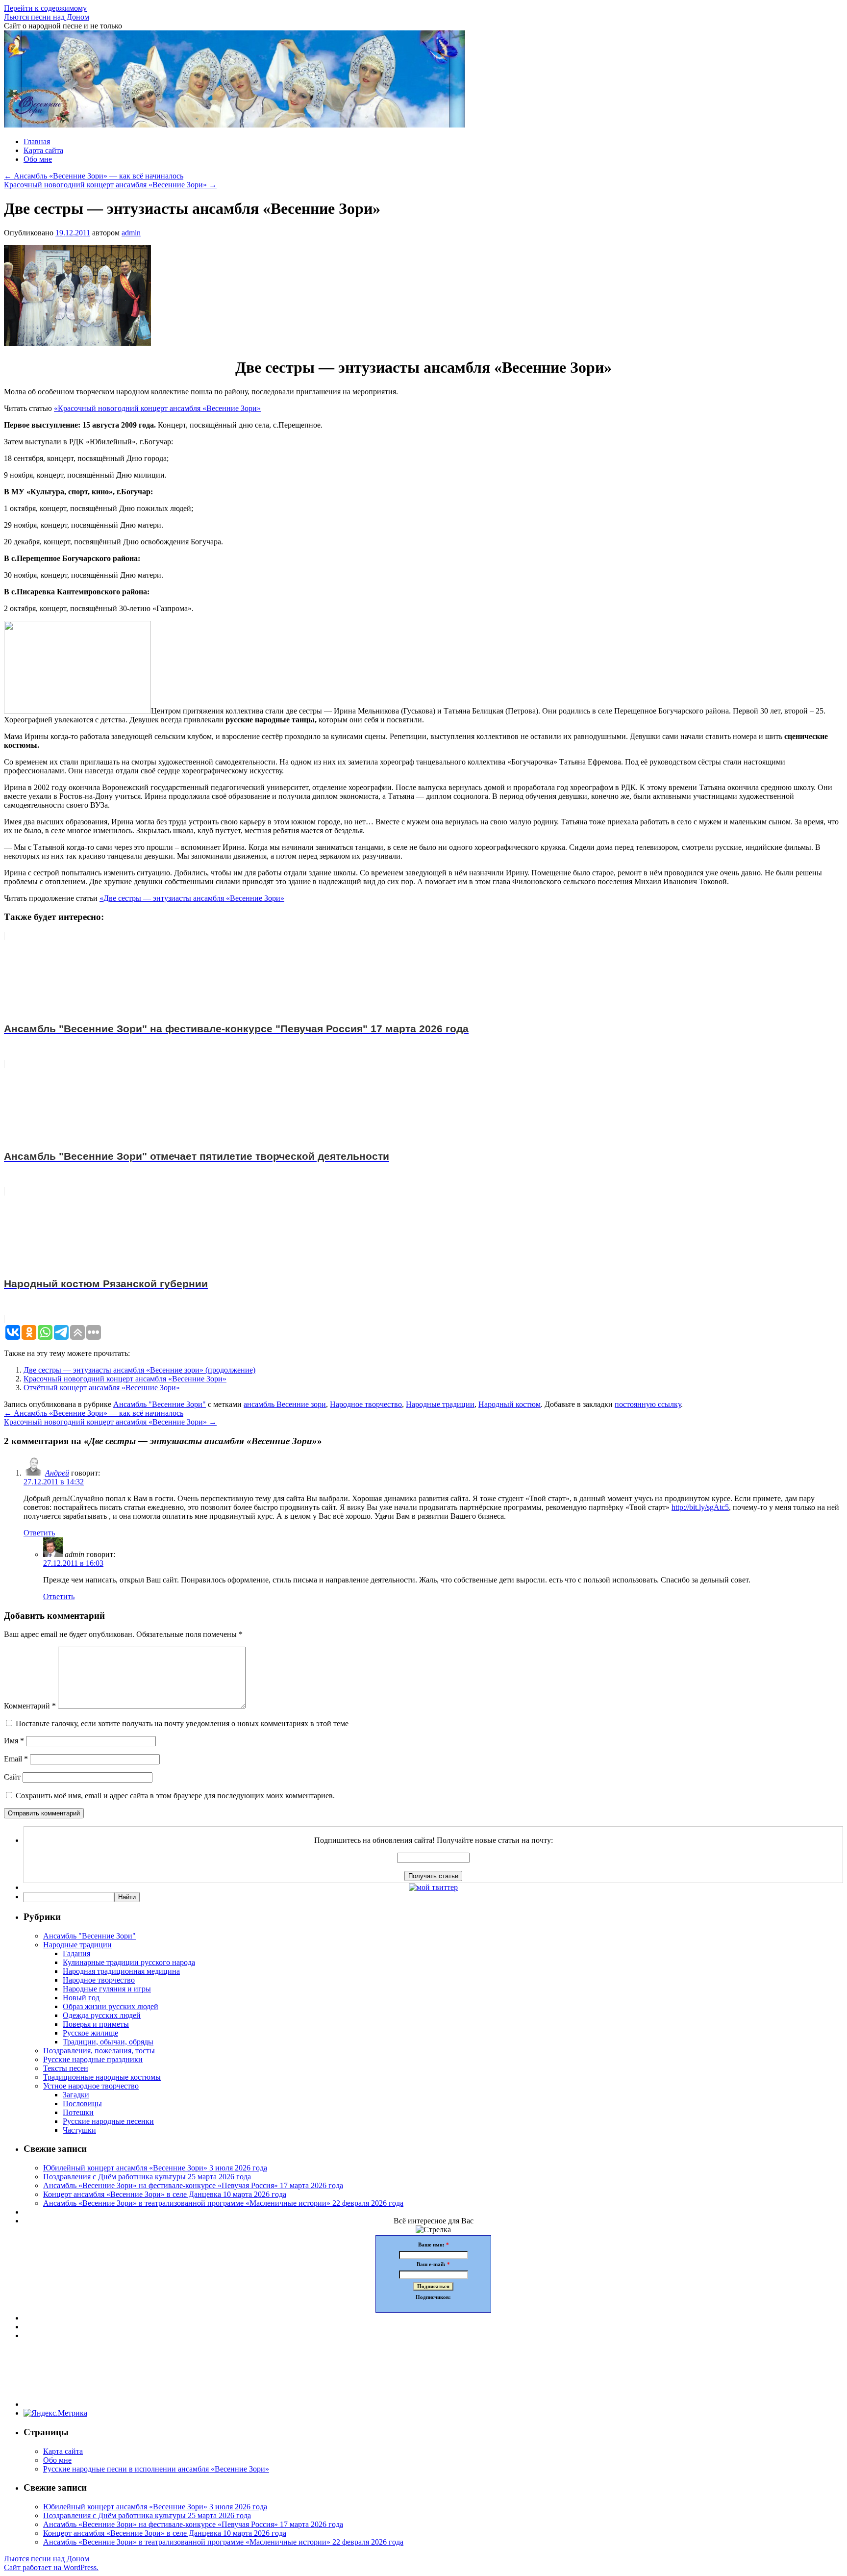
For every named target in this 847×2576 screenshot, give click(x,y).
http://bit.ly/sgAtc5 (700, 1507)
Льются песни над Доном (47, 17)
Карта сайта (43, 150)
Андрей (57, 1473)
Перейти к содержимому (45, 8)
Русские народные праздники (93, 2059)
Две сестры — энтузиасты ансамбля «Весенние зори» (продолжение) (139, 1370)
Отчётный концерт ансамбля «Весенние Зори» (102, 1388)
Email (16, 1759)
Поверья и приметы (96, 2024)
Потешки (78, 2112)
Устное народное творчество (91, 2086)
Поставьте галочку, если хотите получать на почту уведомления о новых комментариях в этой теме (182, 1723)
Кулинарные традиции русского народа (129, 1962)
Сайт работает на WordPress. (51, 2567)
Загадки (76, 2095)
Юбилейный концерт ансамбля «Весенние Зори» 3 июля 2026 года (155, 2168)
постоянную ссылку (648, 1404)
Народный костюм (510, 1404)
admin (131, 233)
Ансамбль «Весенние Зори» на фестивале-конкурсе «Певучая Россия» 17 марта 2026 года (193, 2185)
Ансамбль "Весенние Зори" (160, 1404)
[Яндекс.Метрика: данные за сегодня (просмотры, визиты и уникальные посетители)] (55, 2413)
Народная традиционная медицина (121, 1971)
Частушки (79, 2130)
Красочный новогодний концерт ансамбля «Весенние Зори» (110, 185)
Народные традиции (440, 1404)
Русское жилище (90, 2033)
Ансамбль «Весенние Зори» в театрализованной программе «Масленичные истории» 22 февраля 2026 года (223, 2203)
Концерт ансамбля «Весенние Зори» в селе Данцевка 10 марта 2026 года (165, 2194)
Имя (14, 1741)
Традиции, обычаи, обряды (108, 2042)
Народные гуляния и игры (107, 1989)
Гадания (76, 1953)
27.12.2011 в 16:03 (73, 1563)
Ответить (39, 1533)
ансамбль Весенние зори (285, 1404)
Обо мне (38, 159)
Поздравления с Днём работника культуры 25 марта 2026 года (147, 2177)
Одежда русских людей (102, 2015)
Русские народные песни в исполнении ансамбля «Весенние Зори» (156, 2469)
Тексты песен (66, 2068)
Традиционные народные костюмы (102, 2077)
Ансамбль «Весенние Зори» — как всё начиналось (94, 176)
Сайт (12, 1777)
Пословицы (82, 2104)
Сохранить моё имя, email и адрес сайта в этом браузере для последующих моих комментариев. (175, 1796)
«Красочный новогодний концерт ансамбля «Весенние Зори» (157, 408)
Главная (37, 141)
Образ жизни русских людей (111, 2006)
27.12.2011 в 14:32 (54, 1482)
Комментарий (30, 1706)
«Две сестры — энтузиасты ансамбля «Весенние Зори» (192, 898)
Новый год (81, 1998)
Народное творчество (366, 1404)
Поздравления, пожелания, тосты (99, 2051)
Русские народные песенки (108, 2121)
